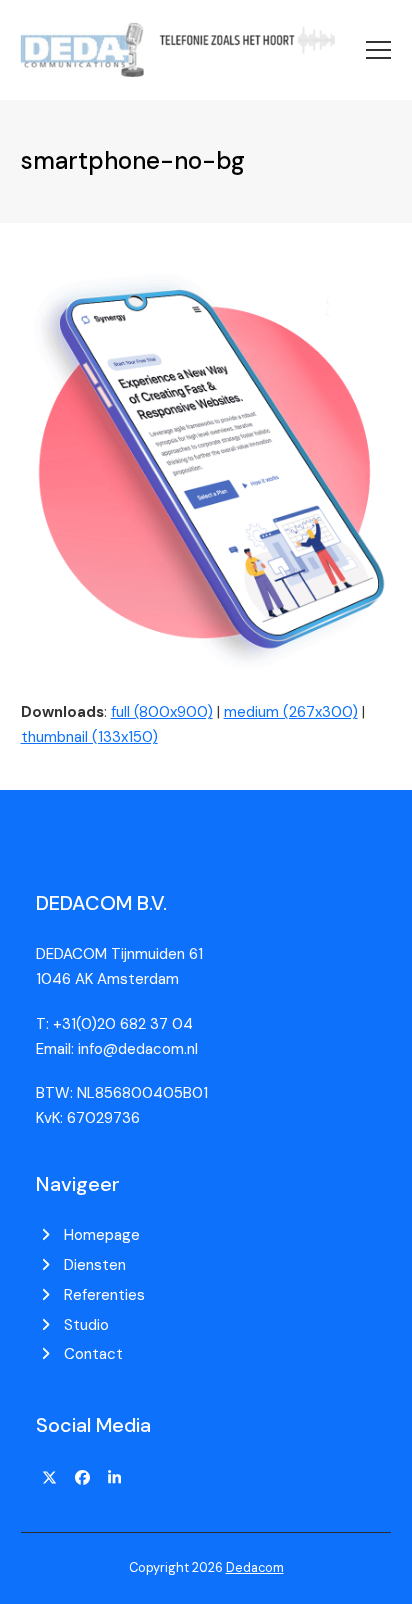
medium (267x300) (291, 712)
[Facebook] (82, 1479)
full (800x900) (162, 712)
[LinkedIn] (115, 1479)
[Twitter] (50, 1479)
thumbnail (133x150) (89, 737)
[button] (378, 50)
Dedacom (255, 1567)
